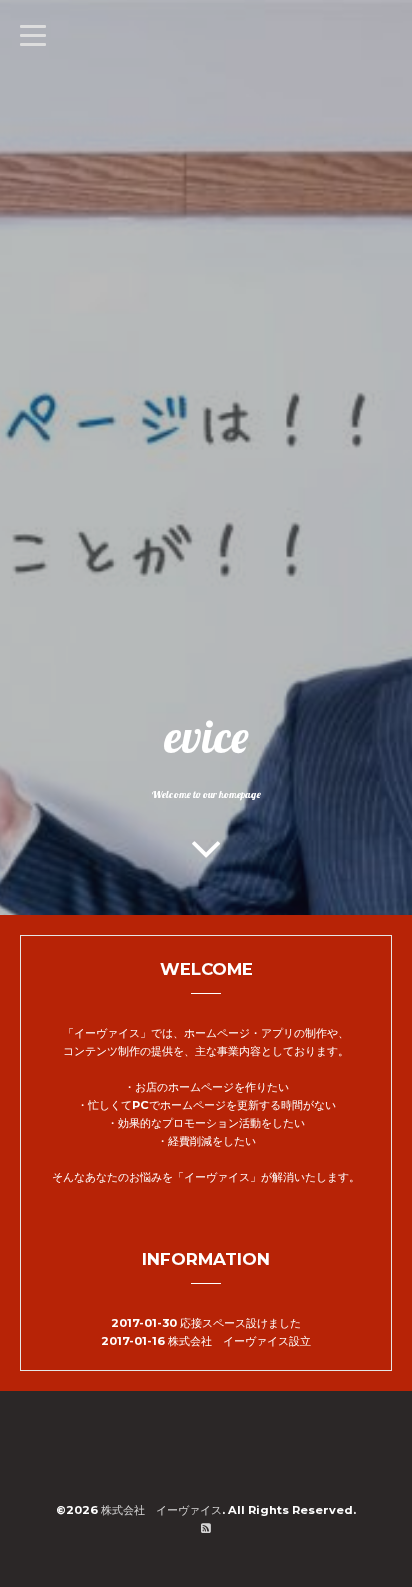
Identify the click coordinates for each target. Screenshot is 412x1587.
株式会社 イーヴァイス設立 (239, 1341)
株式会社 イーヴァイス (161, 1510)
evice (206, 736)
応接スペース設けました (240, 1323)
